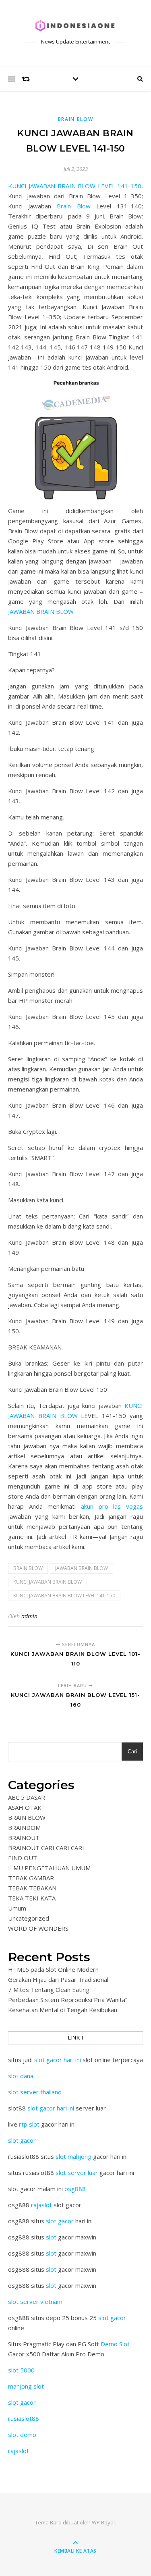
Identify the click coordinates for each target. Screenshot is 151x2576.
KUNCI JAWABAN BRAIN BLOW (48, 1582)
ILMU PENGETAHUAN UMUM (49, 1868)
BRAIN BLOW (76, 119)
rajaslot (41, 2205)
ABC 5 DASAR (27, 1797)
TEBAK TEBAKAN (32, 1888)
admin (29, 1616)
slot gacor (22, 2140)
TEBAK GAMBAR (31, 1878)
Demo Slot (115, 2344)
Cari (132, 1752)
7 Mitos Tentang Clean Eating (49, 1990)
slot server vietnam (35, 2302)
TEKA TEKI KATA (32, 1898)
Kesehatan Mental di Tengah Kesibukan (63, 2010)
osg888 (75, 2189)
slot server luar (77, 2173)
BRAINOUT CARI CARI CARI (46, 1848)
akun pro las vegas (112, 1506)
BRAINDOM (24, 1828)
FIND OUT (23, 1858)
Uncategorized (29, 1918)
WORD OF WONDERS (38, 1928)
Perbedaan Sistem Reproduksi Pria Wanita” (68, 2000)
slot (51, 2237)
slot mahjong (73, 2156)
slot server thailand (35, 2092)
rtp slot (29, 2124)
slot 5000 (21, 2370)
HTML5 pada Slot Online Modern (53, 1969)
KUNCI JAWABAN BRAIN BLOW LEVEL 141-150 (75, 186)
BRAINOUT (24, 1838)
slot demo (22, 2435)
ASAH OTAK (25, 1807)
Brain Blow (73, 206)
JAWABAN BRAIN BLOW (41, 611)
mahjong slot (26, 2386)
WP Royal (103, 2522)
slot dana (21, 2076)
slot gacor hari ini (58, 2060)
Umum (17, 1908)
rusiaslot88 (24, 2418)
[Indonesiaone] (76, 26)
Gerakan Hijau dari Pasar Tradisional (58, 1979)
